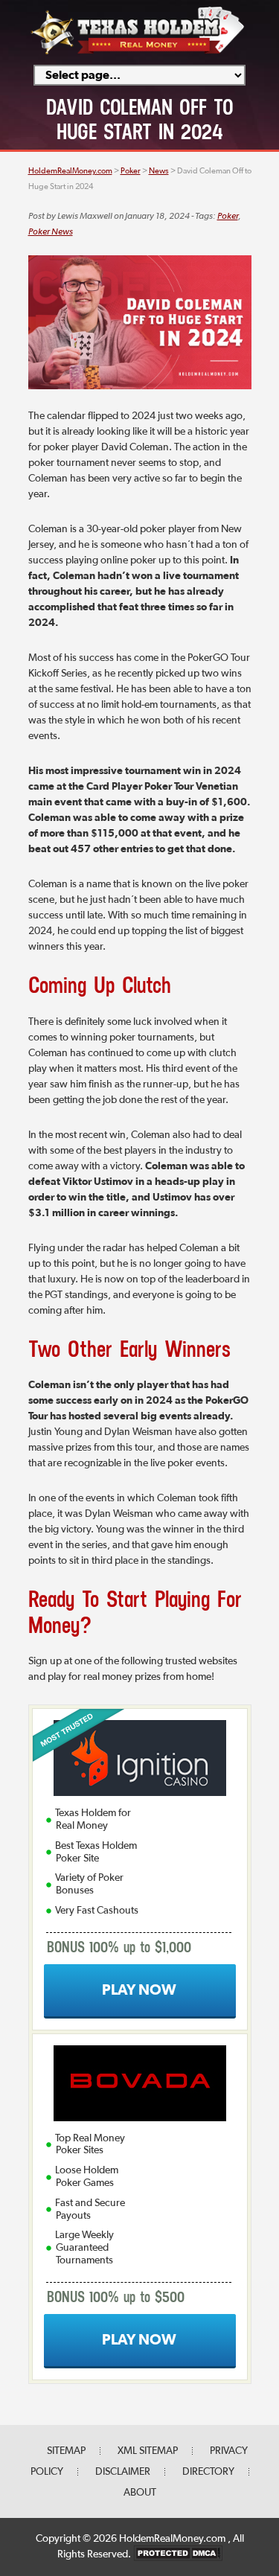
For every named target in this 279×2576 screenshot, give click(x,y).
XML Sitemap (148, 2451)
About (140, 2493)
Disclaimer (123, 2472)
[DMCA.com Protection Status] (178, 2554)
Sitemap (66, 2451)
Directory (208, 2472)
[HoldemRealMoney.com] (138, 52)
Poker (228, 217)
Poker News (51, 232)
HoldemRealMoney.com (173, 2539)
